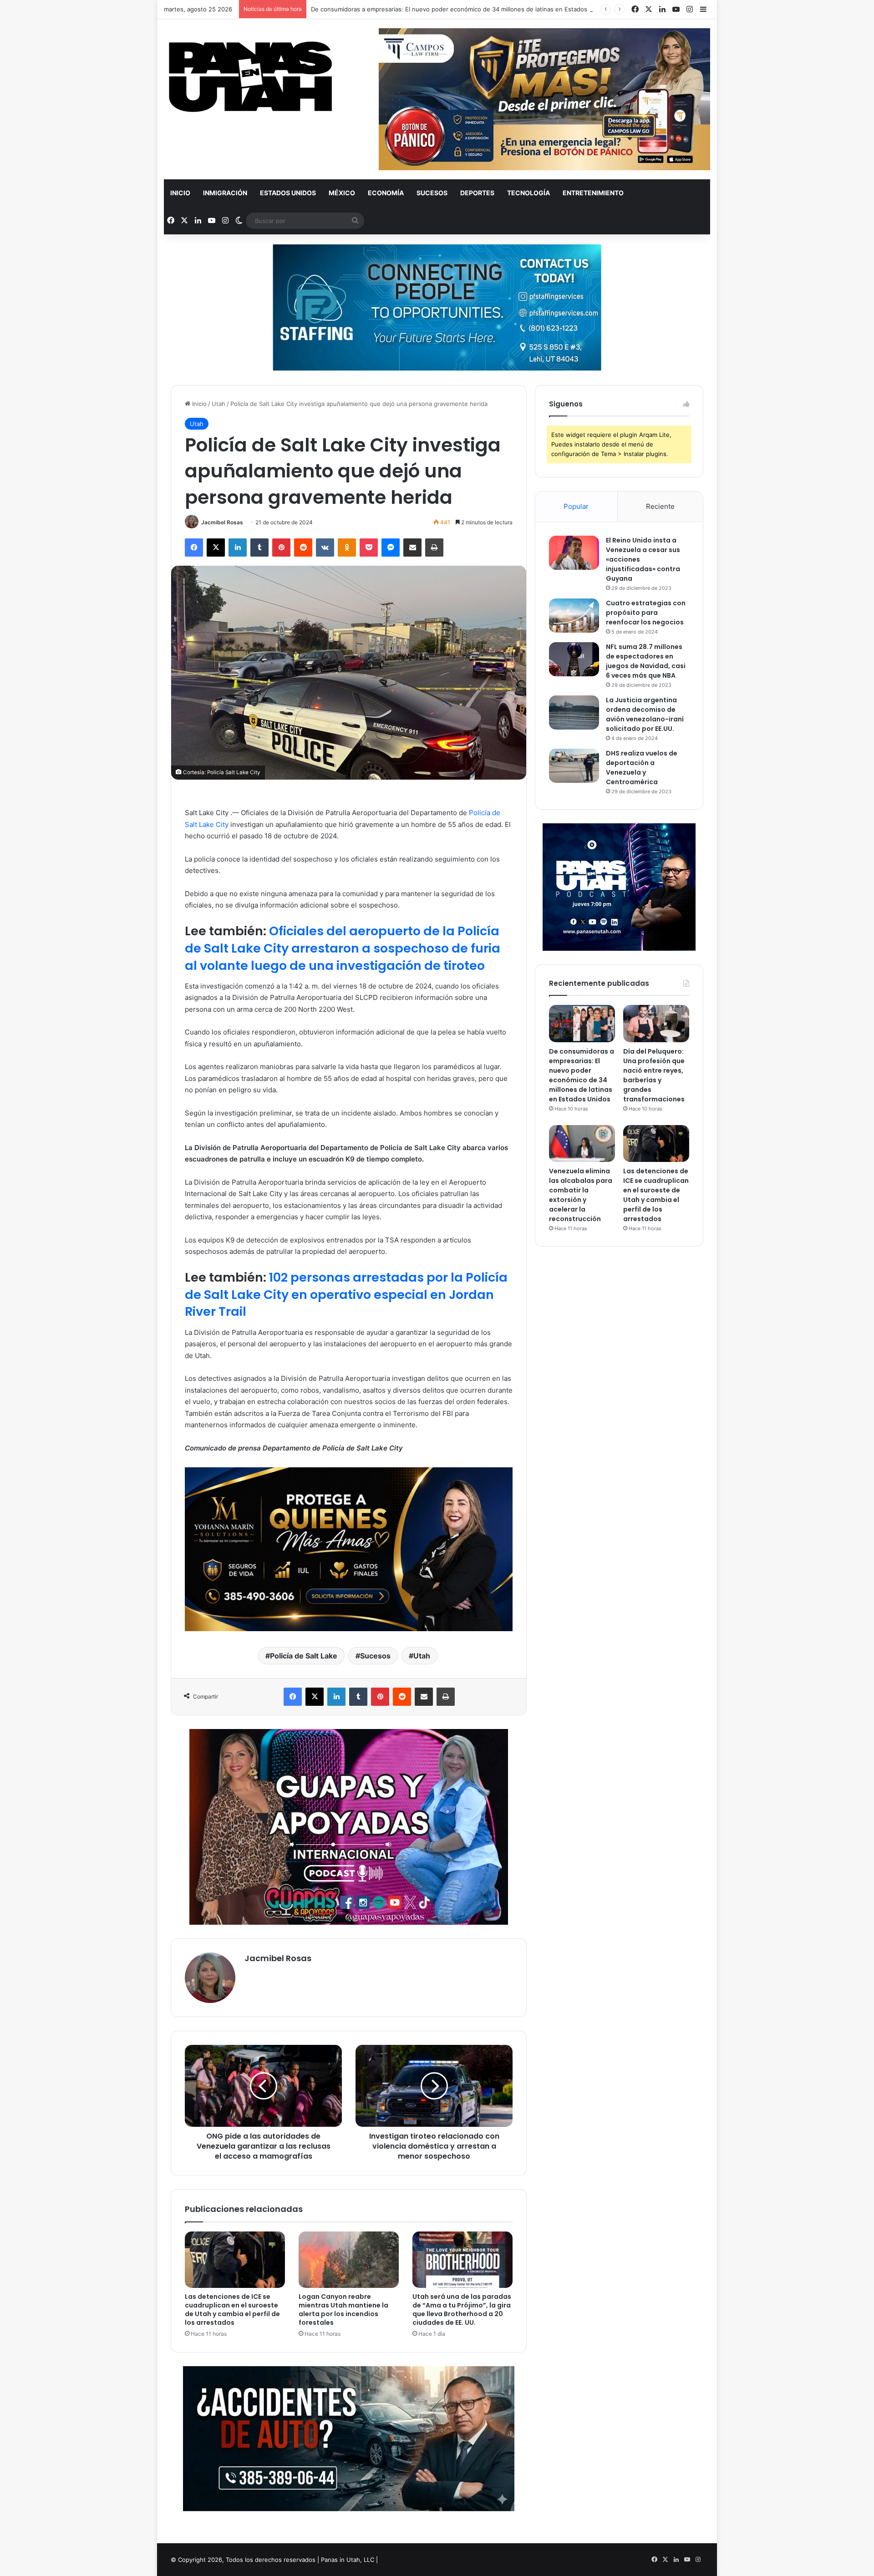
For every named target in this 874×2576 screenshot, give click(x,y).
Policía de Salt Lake (304, 1656)
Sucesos (432, 193)
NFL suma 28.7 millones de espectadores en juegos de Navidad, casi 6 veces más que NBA (646, 661)
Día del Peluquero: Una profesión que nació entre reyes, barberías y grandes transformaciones (654, 1075)
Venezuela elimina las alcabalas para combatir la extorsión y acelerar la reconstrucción (581, 1195)
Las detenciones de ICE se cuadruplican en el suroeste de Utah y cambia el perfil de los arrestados (232, 2310)
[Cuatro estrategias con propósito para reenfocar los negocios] (574, 616)
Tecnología (528, 193)
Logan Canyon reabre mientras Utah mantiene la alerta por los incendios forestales (343, 2310)
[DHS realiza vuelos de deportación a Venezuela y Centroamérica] (574, 766)
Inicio (180, 193)
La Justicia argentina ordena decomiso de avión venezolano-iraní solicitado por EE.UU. (645, 714)
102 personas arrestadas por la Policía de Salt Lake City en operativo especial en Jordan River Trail (346, 1295)
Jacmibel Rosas (222, 522)
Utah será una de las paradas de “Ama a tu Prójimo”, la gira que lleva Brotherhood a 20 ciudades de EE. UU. (462, 2310)
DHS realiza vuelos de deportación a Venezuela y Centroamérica (642, 768)
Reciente (660, 506)
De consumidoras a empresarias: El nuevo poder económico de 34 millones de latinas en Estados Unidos (460, 9)
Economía (386, 193)
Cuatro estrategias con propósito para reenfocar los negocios (646, 613)
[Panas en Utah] (250, 77)
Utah (218, 404)
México (342, 193)
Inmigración (225, 193)
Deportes (477, 193)
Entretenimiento (593, 193)
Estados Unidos (288, 193)
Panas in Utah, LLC (348, 2560)
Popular (576, 506)
